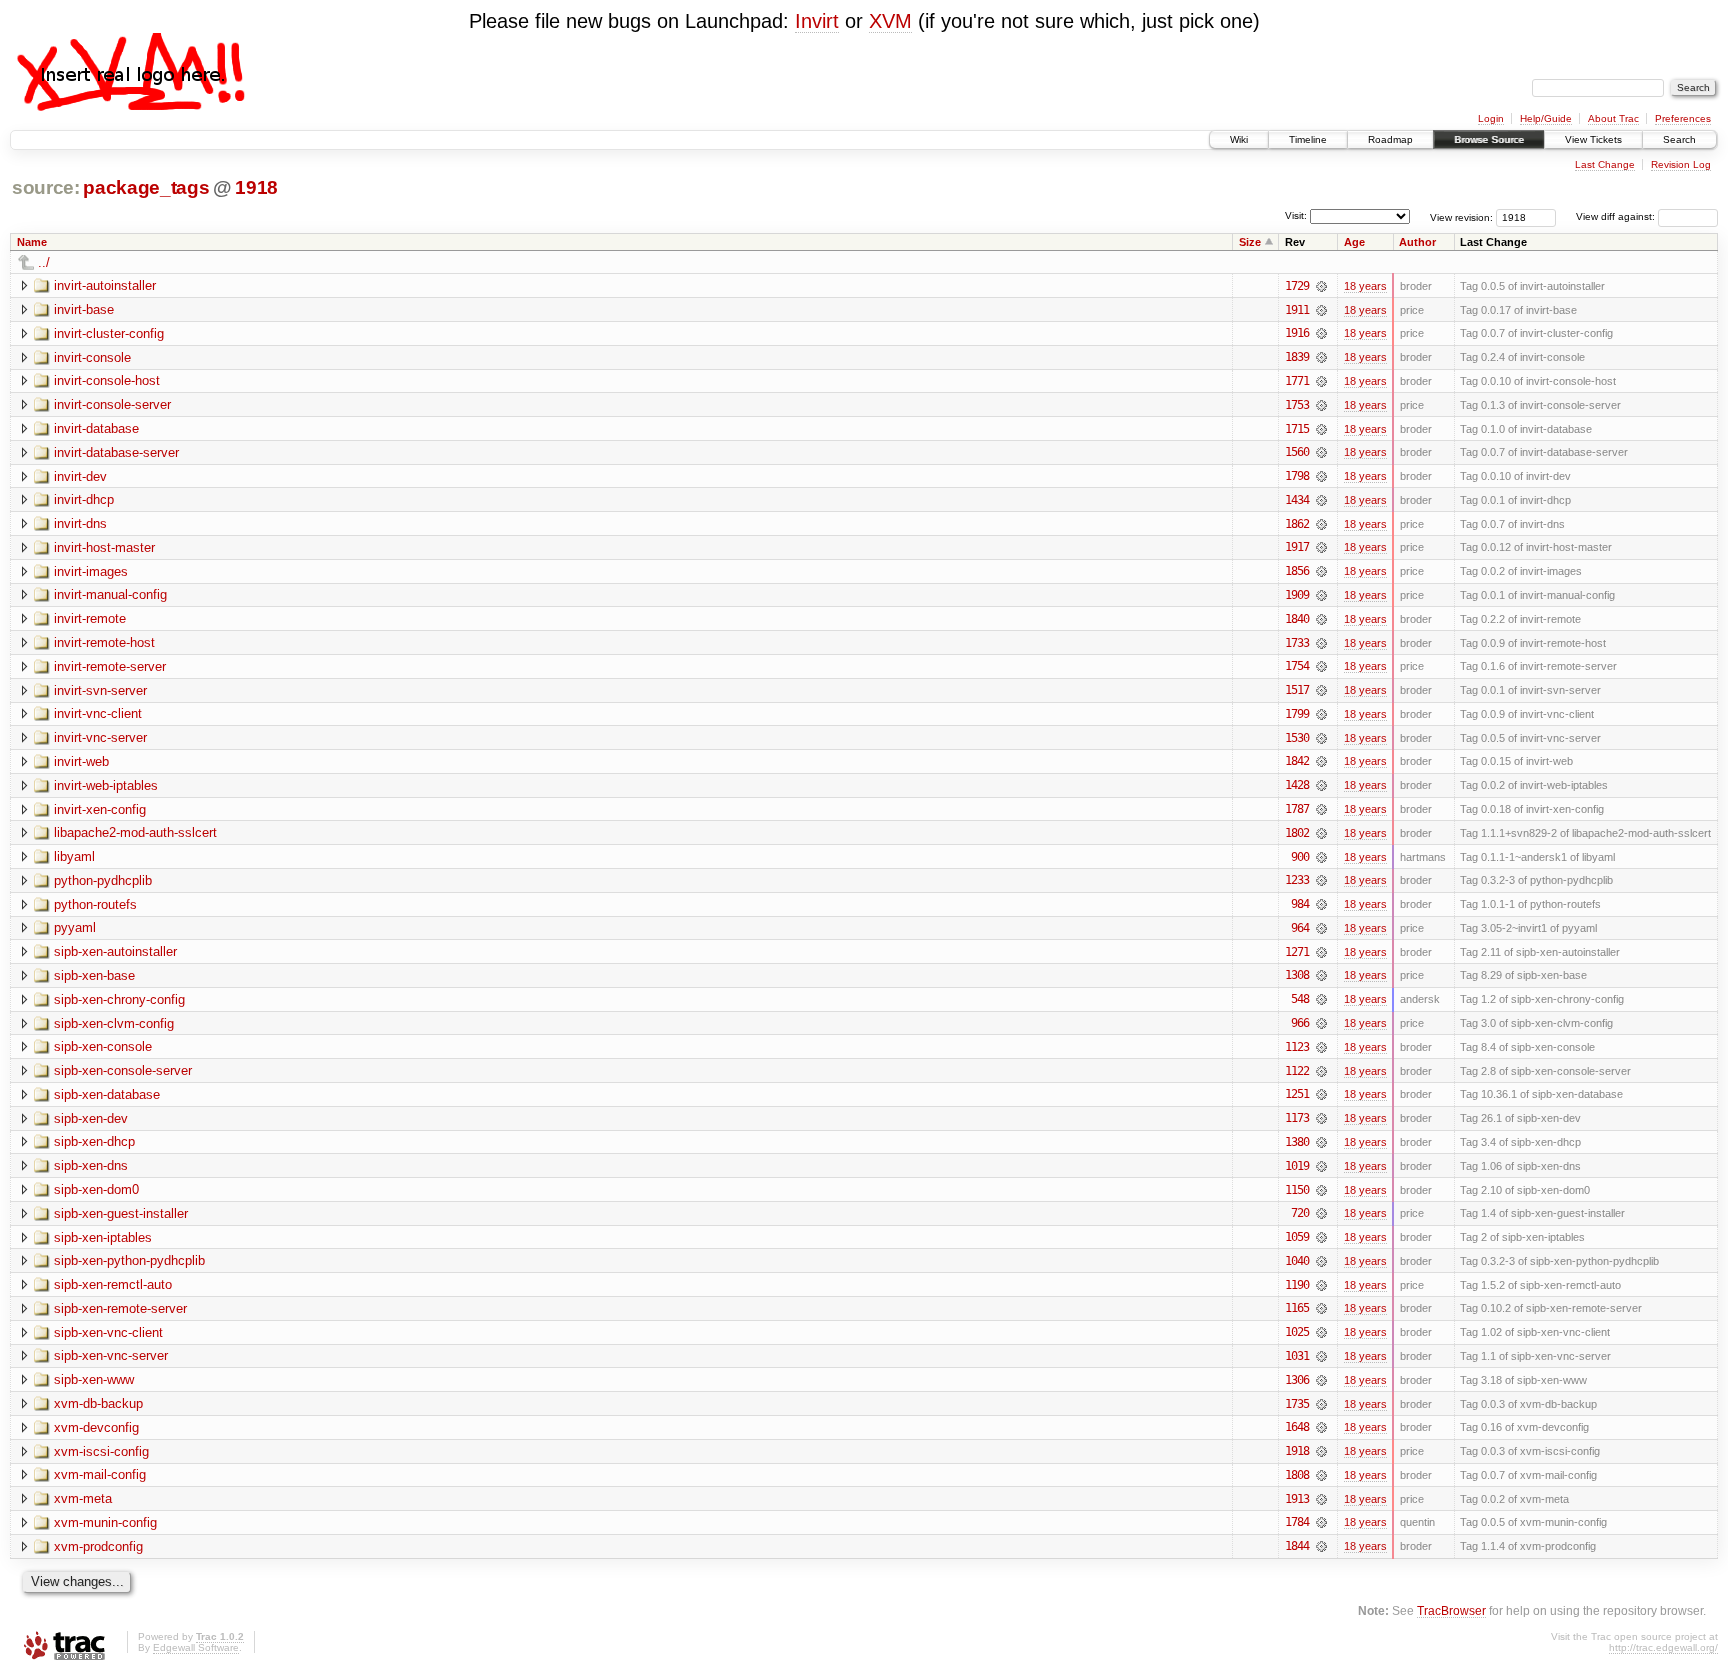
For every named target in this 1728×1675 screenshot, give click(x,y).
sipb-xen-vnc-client (108, 1332)
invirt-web (81, 761)
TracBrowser (1451, 1610)
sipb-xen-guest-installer (121, 1213)
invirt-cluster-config (109, 333)
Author (1417, 242)
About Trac (1613, 118)
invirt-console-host (107, 380)
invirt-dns (80, 523)
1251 (1297, 1094)
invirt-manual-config (110, 594)
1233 (1297, 880)
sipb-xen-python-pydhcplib (129, 1260)
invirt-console (92, 357)
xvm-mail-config (100, 1474)
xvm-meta (83, 1498)
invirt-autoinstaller (105, 285)
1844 (1297, 1546)
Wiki (1239, 139)
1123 (1297, 1047)
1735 (1297, 1404)
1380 (1297, 1142)
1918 (256, 187)
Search (1679, 139)
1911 (1297, 310)
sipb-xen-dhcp (94, 1141)
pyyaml (75, 927)
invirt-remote (90, 618)
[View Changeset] (1321, 286)
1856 (1297, 571)
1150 (1297, 1190)
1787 (1297, 809)
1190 (1297, 1285)
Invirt (817, 21)
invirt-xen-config (100, 809)
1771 (1297, 381)
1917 (1297, 547)
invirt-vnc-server (100, 737)
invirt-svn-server (100, 690)
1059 (1297, 1237)
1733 (1297, 643)
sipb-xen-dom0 (96, 1189)
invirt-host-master (104, 547)
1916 (1297, 333)
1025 (1297, 1332)
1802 (1297, 833)
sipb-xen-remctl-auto (113, 1284)
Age (1354, 242)
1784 (1297, 1522)
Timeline (1308, 139)
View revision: (1461, 216)
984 (1300, 904)
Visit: (1296, 215)
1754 (1297, 666)
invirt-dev (80, 476)
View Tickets (1593, 139)
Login (1491, 118)
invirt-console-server (112, 404)
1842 (1297, 761)
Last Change (1605, 164)
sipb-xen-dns (91, 1165)
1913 (1297, 1499)
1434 (1297, 500)
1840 (1297, 619)
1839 (1297, 357)
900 (1300, 857)
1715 (1297, 429)
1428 (1297, 785)
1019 (1297, 1166)
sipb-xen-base (94, 975)
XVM (890, 21)
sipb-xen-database (107, 1094)
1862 (1297, 524)
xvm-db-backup (98, 1403)
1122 (1297, 1071)
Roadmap (1390, 139)
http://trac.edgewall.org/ (1663, 1647)
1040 (1297, 1261)
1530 (1297, 738)
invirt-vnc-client (98, 713)
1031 (1297, 1356)
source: (46, 187)
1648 (1297, 1427)
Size (1250, 242)
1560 (1297, 452)
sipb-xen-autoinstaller (115, 951)
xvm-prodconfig (98, 1546)
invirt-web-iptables (106, 785)
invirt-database (96, 428)
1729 (1297, 286)
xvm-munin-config (105, 1522)
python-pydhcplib (103, 880)
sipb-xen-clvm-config (114, 1023)
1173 (1297, 1118)
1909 (1297, 595)
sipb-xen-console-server (123, 1070)
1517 (1297, 690)
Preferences (1683, 118)
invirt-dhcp (84, 499)
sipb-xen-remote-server (120, 1308)
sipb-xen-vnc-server (111, 1355)
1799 (1297, 714)
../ (44, 262)
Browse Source (1489, 139)
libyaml (74, 856)
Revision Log (1681, 164)
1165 (1297, 1308)
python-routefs (95, 904)
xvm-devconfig (96, 1427)
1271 (1297, 952)
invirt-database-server (116, 452)
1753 (1297, 405)
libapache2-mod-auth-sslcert (135, 832)
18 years (1365, 286)
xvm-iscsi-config (101, 1451)
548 (1300, 999)
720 (1300, 1213)
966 (1300, 1023)
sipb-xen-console (103, 1046)
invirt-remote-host (104, 642)
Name (32, 242)
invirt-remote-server (110, 666)
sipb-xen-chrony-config (119, 999)
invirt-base (84, 309)
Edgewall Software (196, 1647)
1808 (1297, 1475)
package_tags (146, 187)
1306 (1297, 1380)
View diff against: (1617, 216)
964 (1300, 928)
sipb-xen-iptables (103, 1237)
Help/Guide (1546, 118)
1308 (1297, 975)
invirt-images (91, 571)
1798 (1297, 476)
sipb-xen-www (94, 1379)
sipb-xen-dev (91, 1118)
